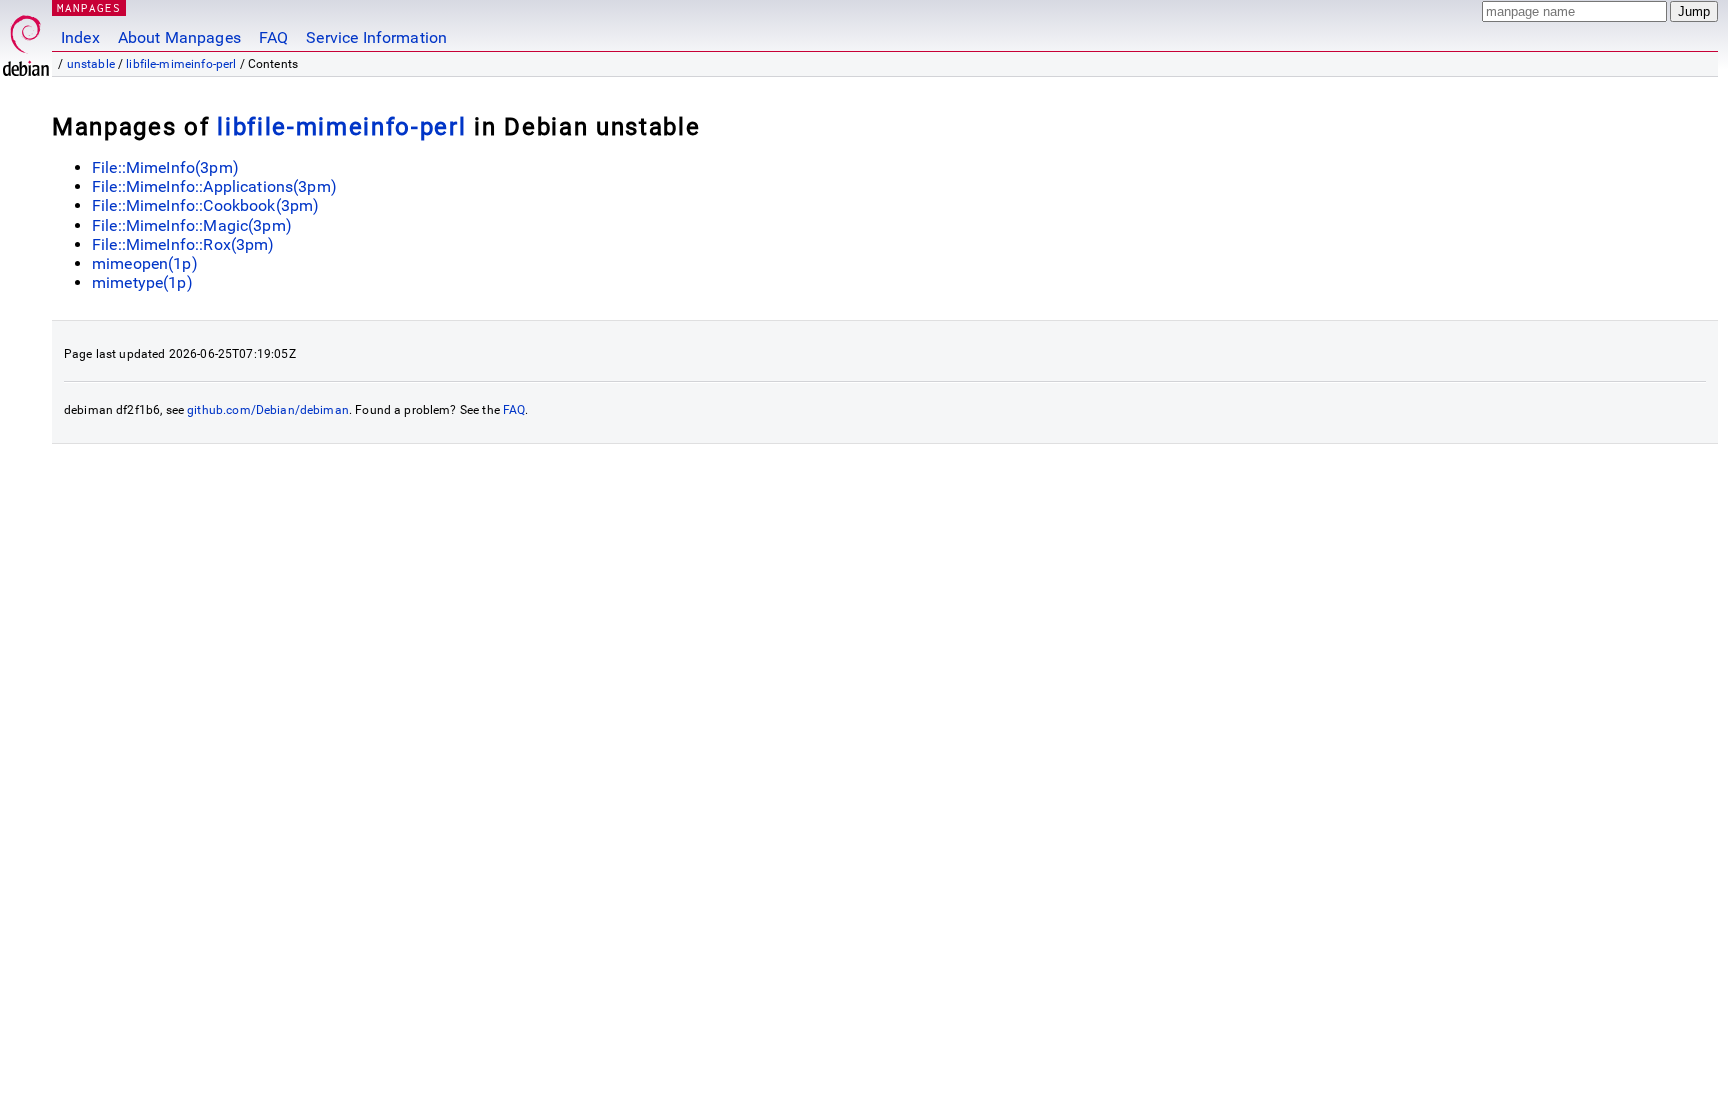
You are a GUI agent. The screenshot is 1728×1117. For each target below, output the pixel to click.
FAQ (273, 37)
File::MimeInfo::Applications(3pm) (214, 186)
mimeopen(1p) (145, 263)
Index (80, 37)
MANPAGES (89, 7)
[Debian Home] (26, 40)
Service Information (376, 37)
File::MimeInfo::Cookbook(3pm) (205, 205)
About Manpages (179, 37)
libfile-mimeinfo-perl (181, 64)
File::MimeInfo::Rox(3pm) (183, 244)
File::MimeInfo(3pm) (165, 167)
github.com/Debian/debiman (268, 410)
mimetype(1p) (142, 282)
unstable (91, 64)
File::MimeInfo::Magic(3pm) (192, 225)
